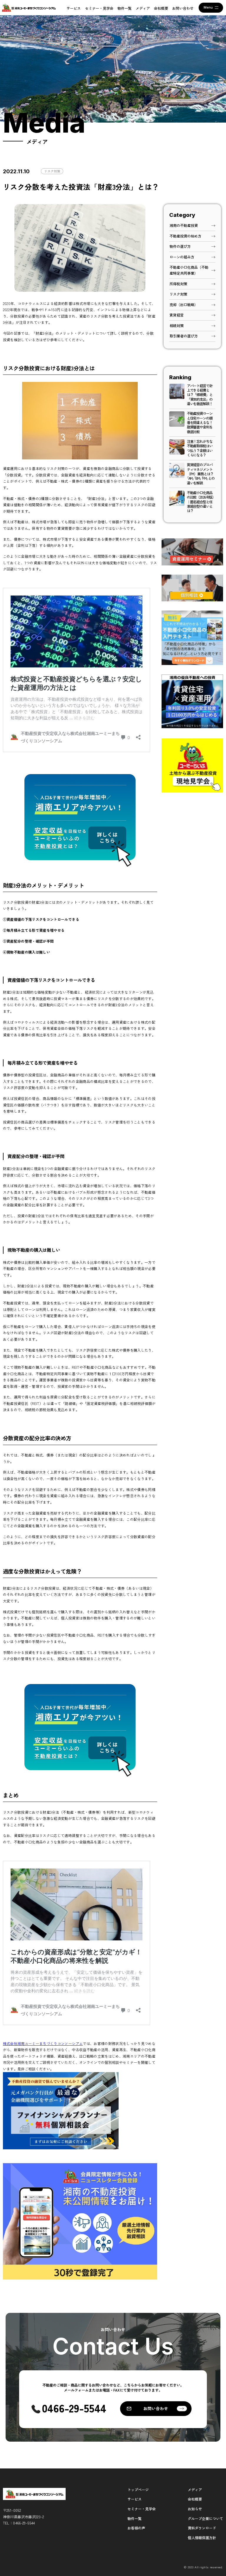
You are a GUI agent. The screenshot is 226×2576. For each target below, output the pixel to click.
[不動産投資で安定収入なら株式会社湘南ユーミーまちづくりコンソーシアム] (29, 8)
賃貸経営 (177, 315)
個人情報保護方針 (202, 2538)
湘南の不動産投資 (184, 225)
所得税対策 (178, 284)
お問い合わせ (183, 8)
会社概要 (161, 8)
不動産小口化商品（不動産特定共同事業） (189, 270)
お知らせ (195, 2509)
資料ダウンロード (202, 2528)
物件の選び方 (180, 246)
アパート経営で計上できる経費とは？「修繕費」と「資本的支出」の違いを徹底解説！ (200, 395)
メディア (143, 8)
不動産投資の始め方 (185, 236)
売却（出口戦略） (184, 305)
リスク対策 (52, 171)
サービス (74, 8)
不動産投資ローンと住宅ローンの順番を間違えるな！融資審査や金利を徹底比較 (200, 423)
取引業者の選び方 (184, 336)
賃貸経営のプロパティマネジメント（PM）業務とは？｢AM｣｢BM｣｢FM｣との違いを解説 (201, 474)
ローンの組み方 (182, 257)
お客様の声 (136, 2528)
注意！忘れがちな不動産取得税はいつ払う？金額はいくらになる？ (200, 448)
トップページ (138, 2490)
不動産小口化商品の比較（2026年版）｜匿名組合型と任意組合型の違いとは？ (201, 502)
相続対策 (177, 326)
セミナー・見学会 (99, 8)
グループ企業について (205, 2519)
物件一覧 (124, 8)
